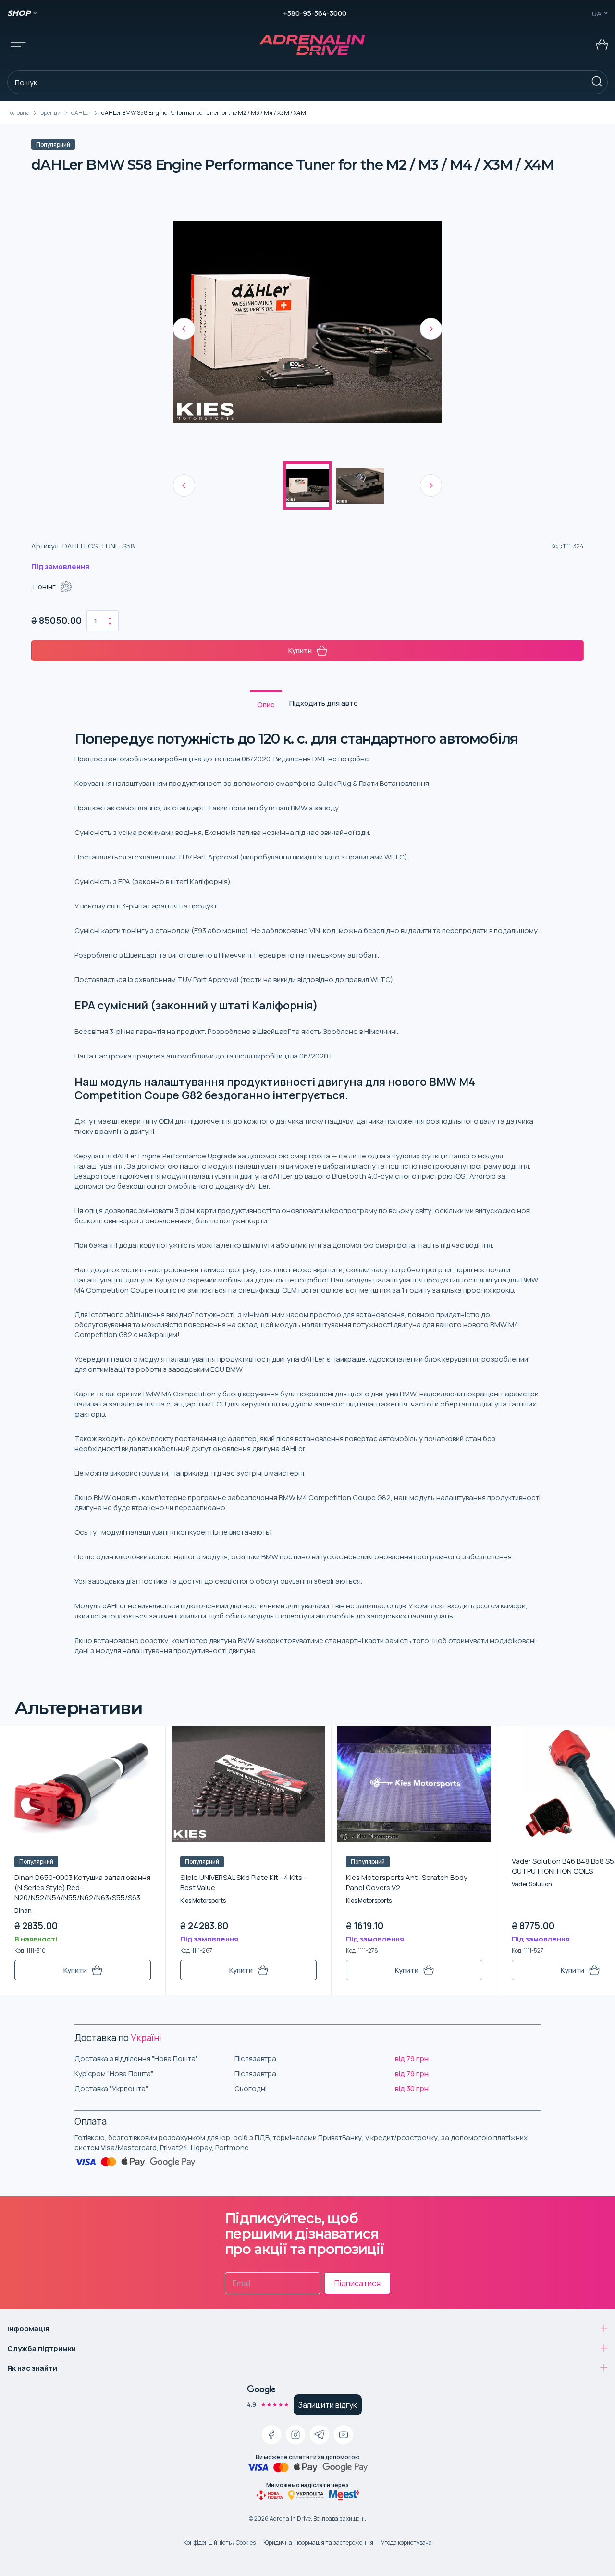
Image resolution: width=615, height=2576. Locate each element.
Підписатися (357, 2283)
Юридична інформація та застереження (318, 2543)
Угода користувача (406, 2543)
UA (597, 14)
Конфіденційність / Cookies (220, 2543)
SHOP (19, 13)
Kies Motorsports (203, 1900)
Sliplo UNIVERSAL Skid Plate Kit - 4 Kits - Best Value (243, 1882)
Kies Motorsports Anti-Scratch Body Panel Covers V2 (407, 1882)
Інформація (28, 2329)
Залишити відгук (328, 2405)
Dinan (23, 1910)
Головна (18, 113)
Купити (300, 651)
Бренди (50, 113)
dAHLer (81, 113)
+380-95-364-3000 (315, 13)
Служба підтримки (42, 2348)
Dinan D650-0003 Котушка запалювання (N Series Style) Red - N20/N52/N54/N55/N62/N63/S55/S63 (82, 1887)
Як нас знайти (32, 2368)
